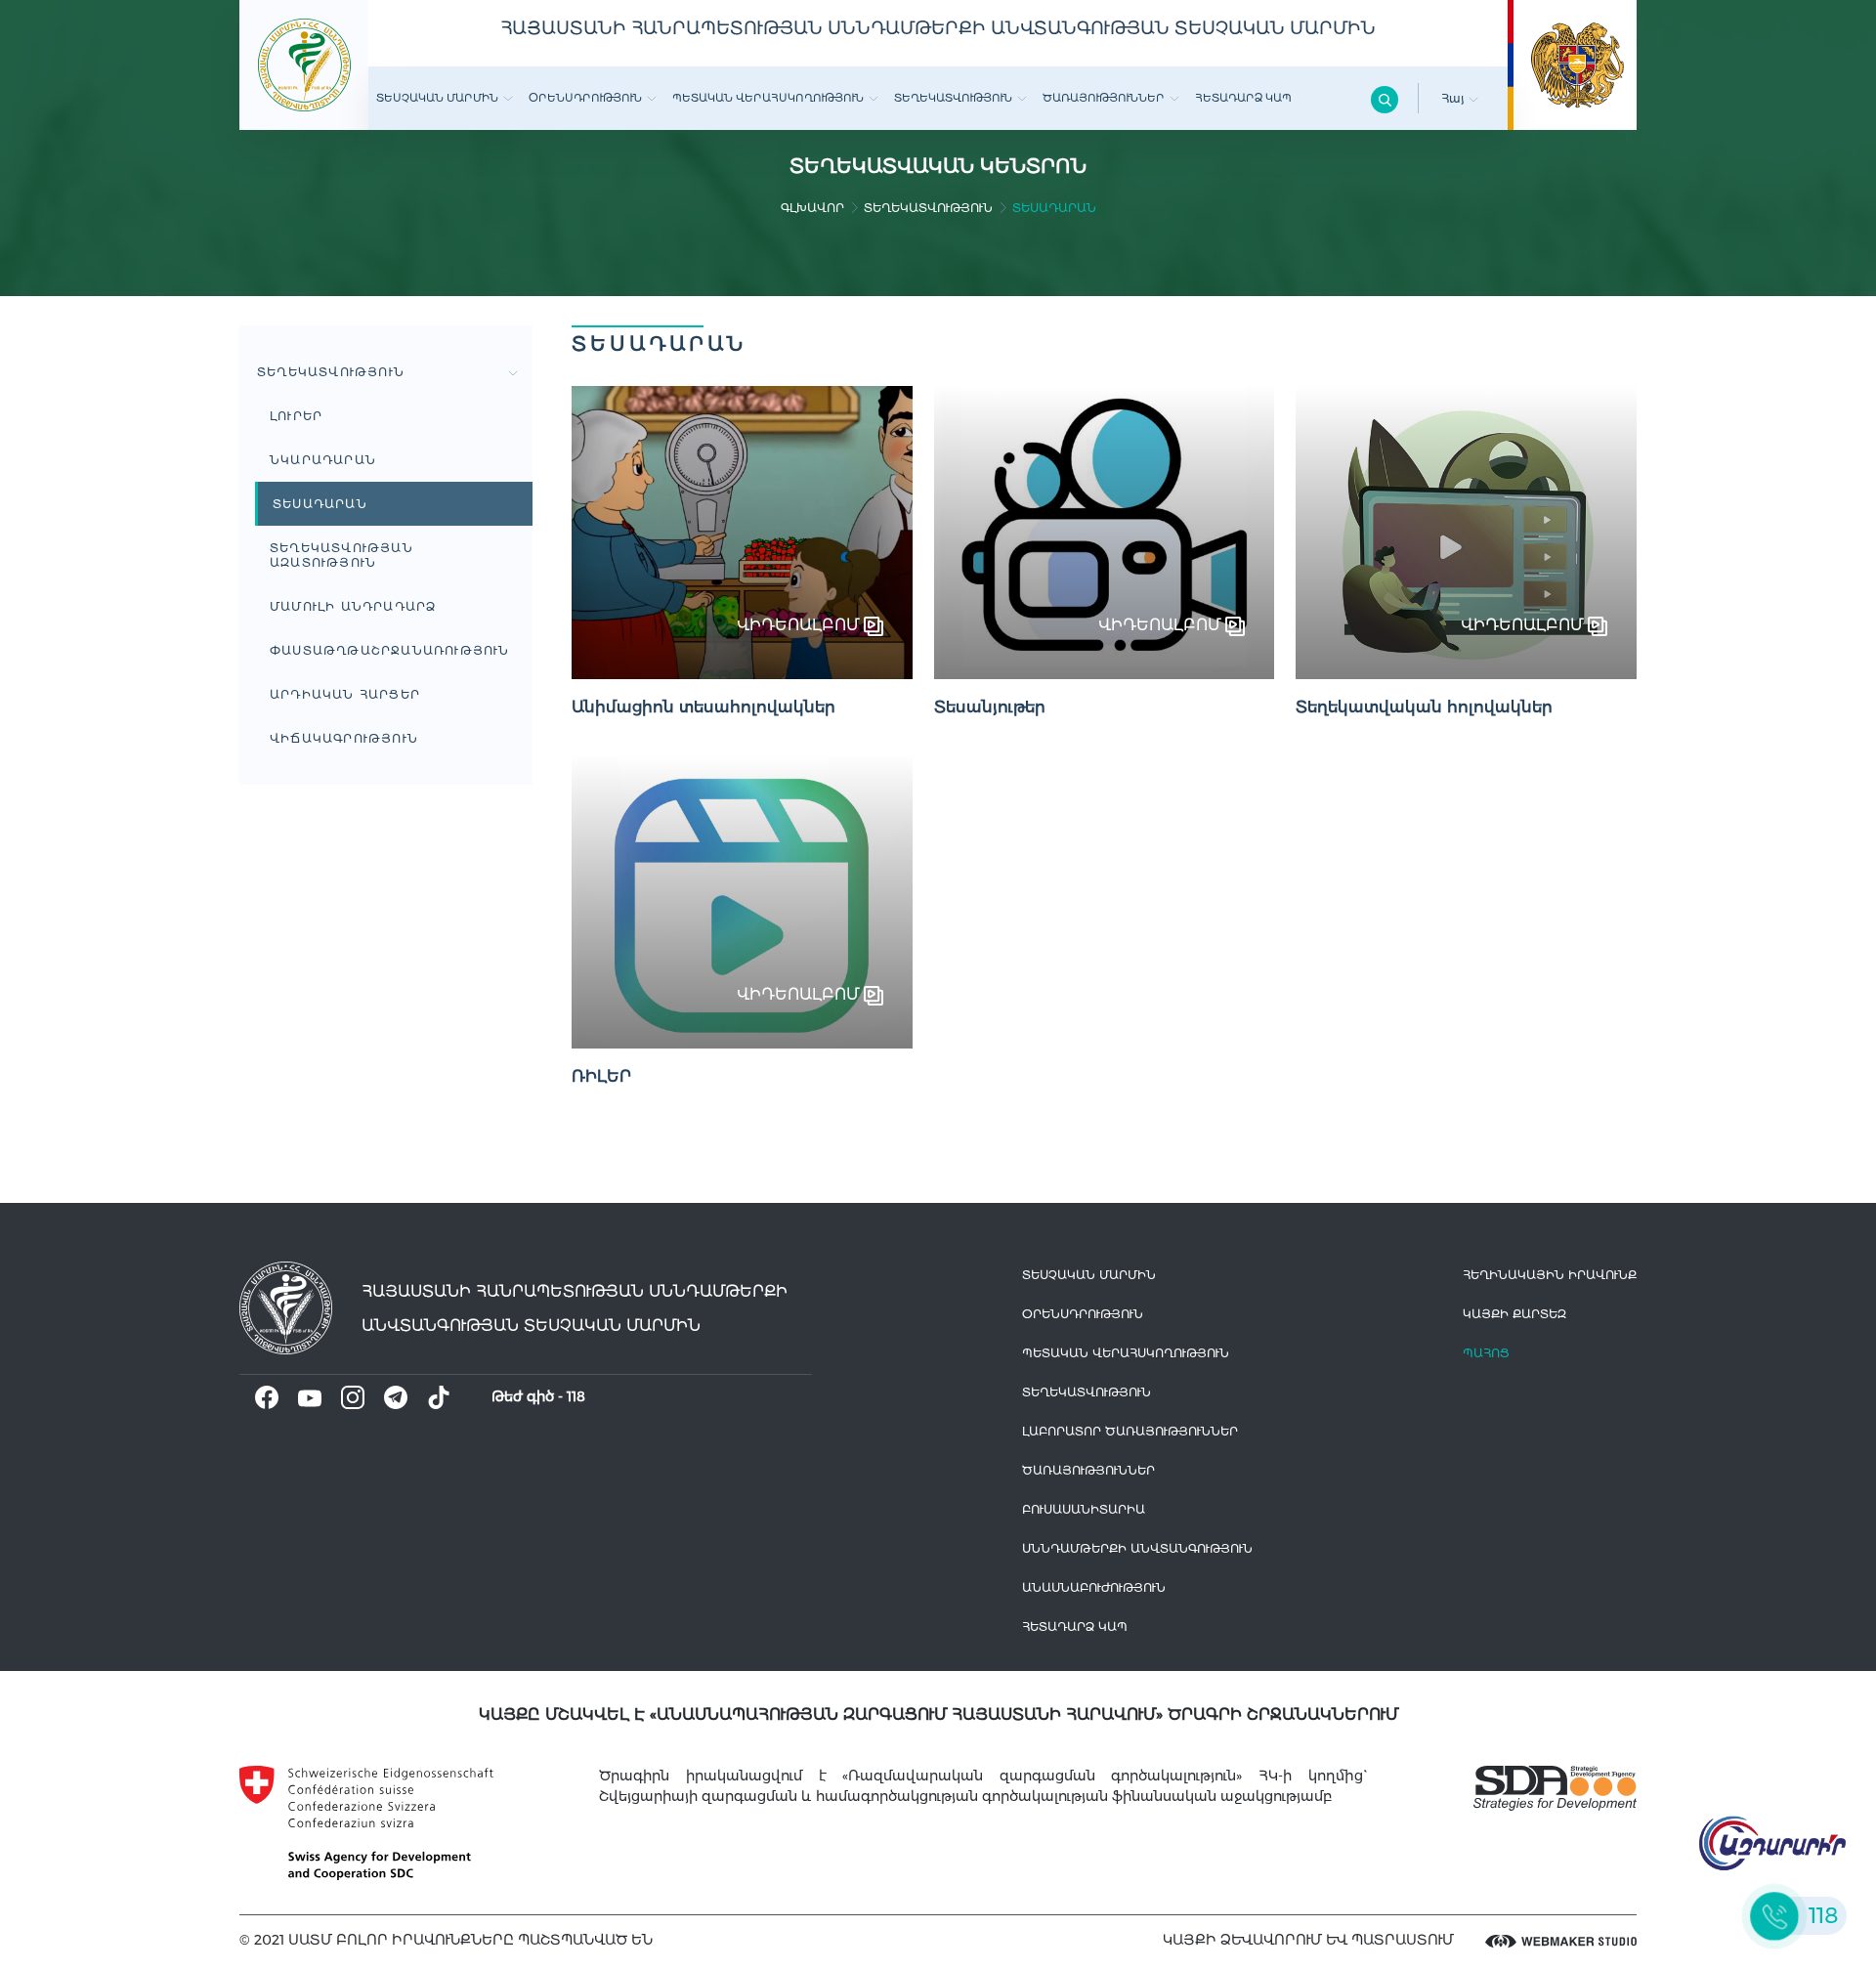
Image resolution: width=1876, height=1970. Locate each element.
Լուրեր (296, 416)
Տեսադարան (320, 504)
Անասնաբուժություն (1094, 1587)
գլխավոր (812, 208)
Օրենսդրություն (585, 98)
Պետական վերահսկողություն (768, 98)
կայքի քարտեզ (1514, 1314)
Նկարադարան (323, 460)
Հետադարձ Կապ (1243, 98)
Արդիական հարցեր (345, 694)
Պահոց (1486, 1353)
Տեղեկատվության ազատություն (341, 555)
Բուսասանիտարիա (1084, 1509)
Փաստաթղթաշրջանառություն (390, 650)
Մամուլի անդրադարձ (353, 606)
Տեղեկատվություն (953, 98)
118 (576, 1396)
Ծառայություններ (1104, 98)
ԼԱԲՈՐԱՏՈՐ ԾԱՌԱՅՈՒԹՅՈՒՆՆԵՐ (1130, 1431)
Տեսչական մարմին (437, 98)
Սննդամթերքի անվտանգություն (1137, 1548)
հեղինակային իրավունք (1550, 1275)
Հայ (1455, 98)
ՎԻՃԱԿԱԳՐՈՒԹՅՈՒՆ (344, 738)
